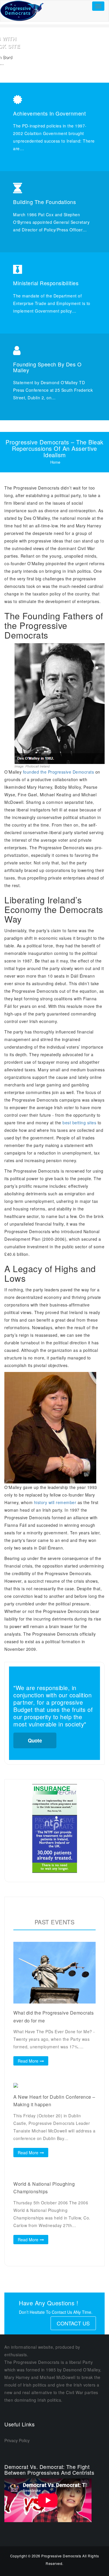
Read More (28, 2061)
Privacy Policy (17, 2440)
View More (55, 69)
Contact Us (73, 2323)
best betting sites (79, 1123)
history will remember (55, 1502)
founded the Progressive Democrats (59, 772)
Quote (35, 1740)
